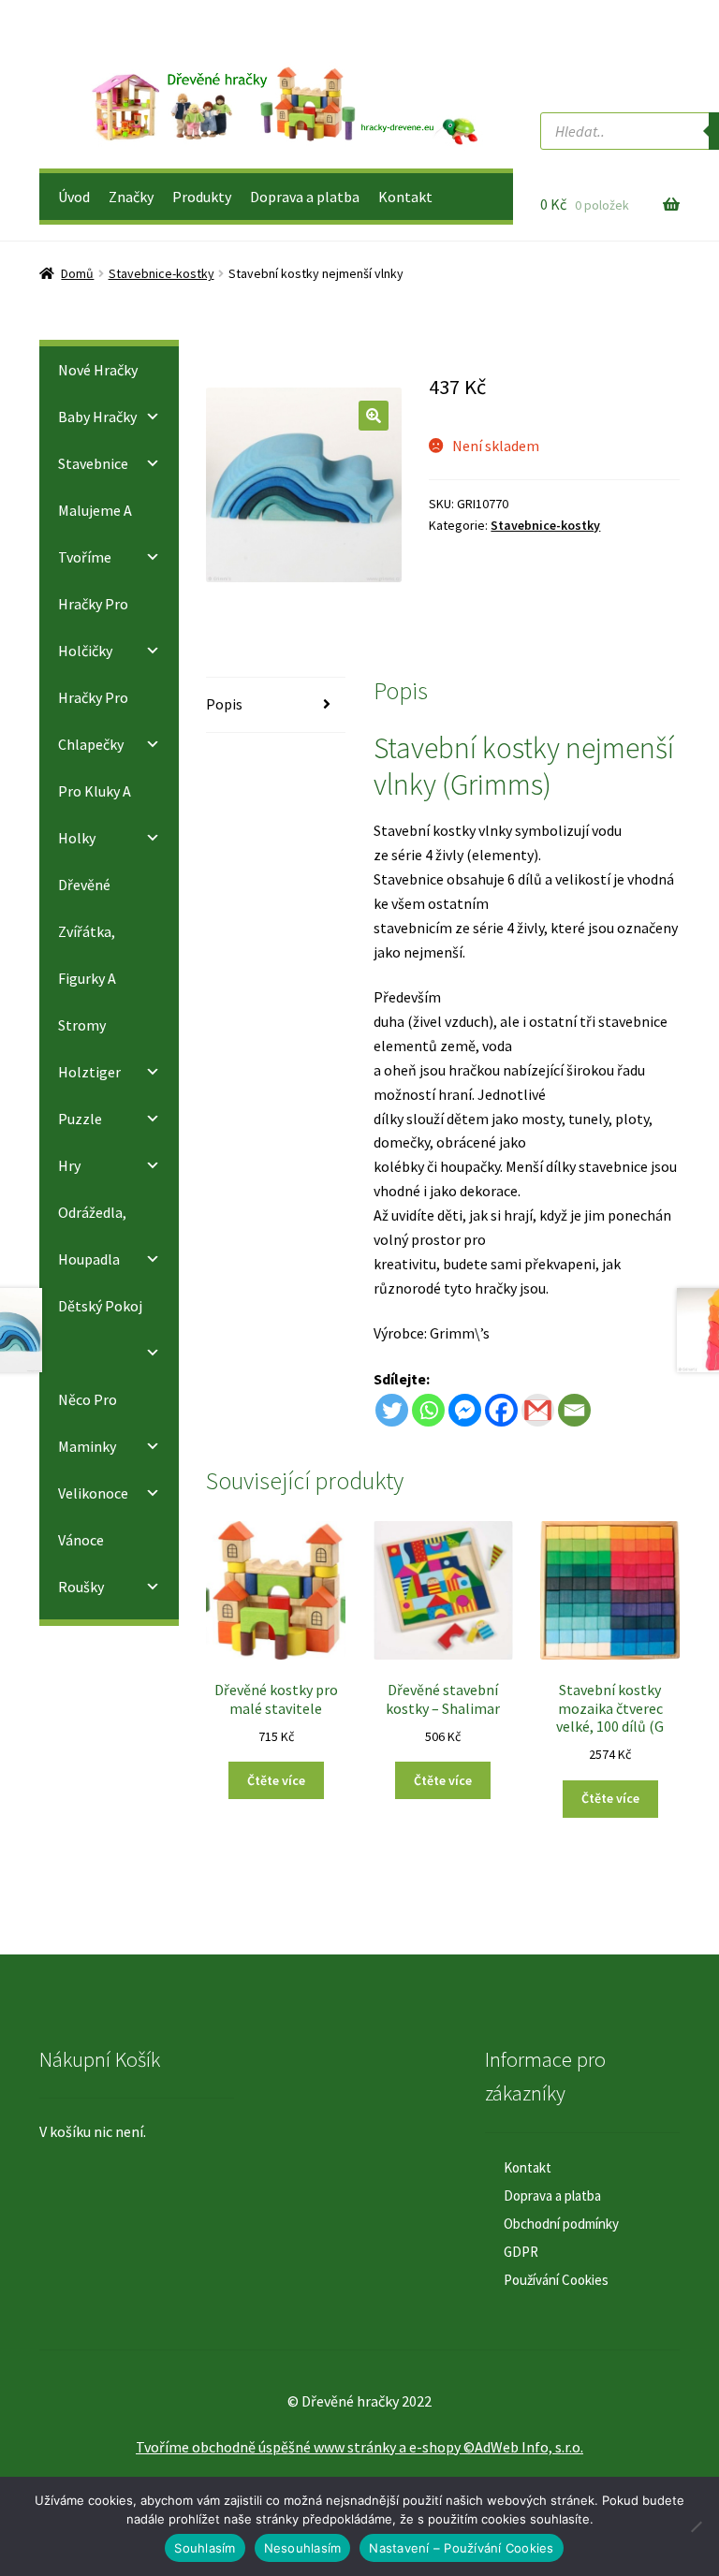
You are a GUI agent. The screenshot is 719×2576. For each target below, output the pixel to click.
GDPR (521, 2252)
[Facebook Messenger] (465, 1410)
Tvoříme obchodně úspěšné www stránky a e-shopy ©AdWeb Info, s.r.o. (359, 2447)
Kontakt (405, 197)
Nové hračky (98, 370)
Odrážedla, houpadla (92, 1236)
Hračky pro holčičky (93, 627)
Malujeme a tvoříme (95, 534)
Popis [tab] (224, 704)
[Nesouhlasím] (696, 2526)
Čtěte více (276, 1780)
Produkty (202, 197)
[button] (374, 416)
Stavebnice (93, 463)
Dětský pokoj (100, 1306)
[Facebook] (501, 1410)
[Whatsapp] (428, 1410)
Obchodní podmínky (561, 2224)
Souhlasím (205, 2548)
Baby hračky (97, 417)
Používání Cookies (556, 2280)
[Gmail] (538, 1410)
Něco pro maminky (88, 1423)
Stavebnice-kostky (161, 273)
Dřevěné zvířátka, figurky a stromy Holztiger (89, 978)
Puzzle (80, 1119)
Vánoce (81, 1540)
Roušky (81, 1587)
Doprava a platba (305, 197)
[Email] (574, 1410)
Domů (77, 273)
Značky (131, 197)
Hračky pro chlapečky (93, 721)
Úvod (74, 197)
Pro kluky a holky (95, 814)
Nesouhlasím (303, 2548)
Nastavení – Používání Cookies (461, 2548)
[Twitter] (392, 1410)
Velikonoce (93, 1493)
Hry (69, 1165)
